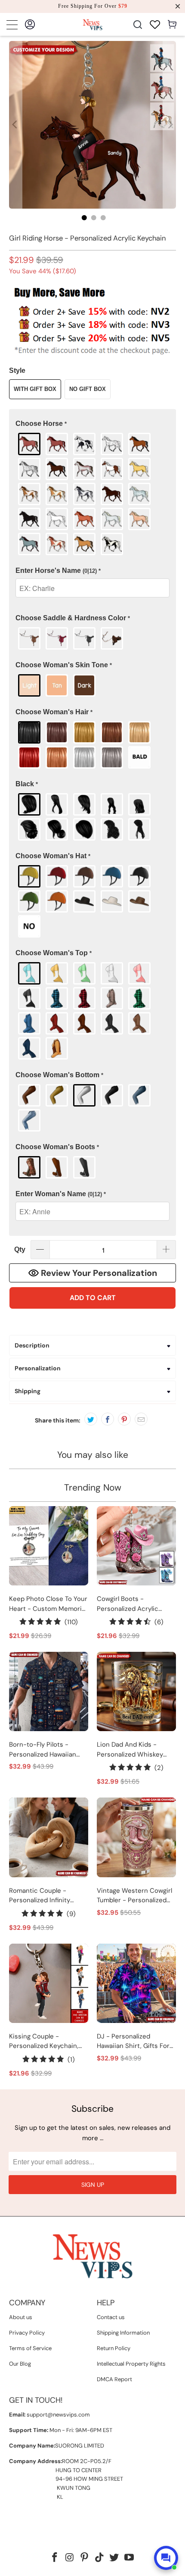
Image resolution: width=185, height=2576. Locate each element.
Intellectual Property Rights (131, 2364)
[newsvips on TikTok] (100, 2558)
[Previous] (15, 125)
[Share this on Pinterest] (124, 1419)
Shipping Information (123, 2333)
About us (21, 2317)
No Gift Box (88, 389)
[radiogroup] (93, 494)
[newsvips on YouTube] (129, 2558)
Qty (20, 1249)
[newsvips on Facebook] (55, 2558)
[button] (93, 424)
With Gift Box (35, 389)
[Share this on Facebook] (108, 1419)
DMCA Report (114, 2379)
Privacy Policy (27, 2333)
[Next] (170, 125)
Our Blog (20, 2364)
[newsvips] (93, 24)
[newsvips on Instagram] (70, 2558)
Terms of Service (30, 2348)
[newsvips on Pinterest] (85, 2558)
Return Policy (114, 2348)
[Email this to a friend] (141, 1419)
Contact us (111, 2317)
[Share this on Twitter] (91, 1419)
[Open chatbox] (166, 2558)
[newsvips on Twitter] (114, 2558)
